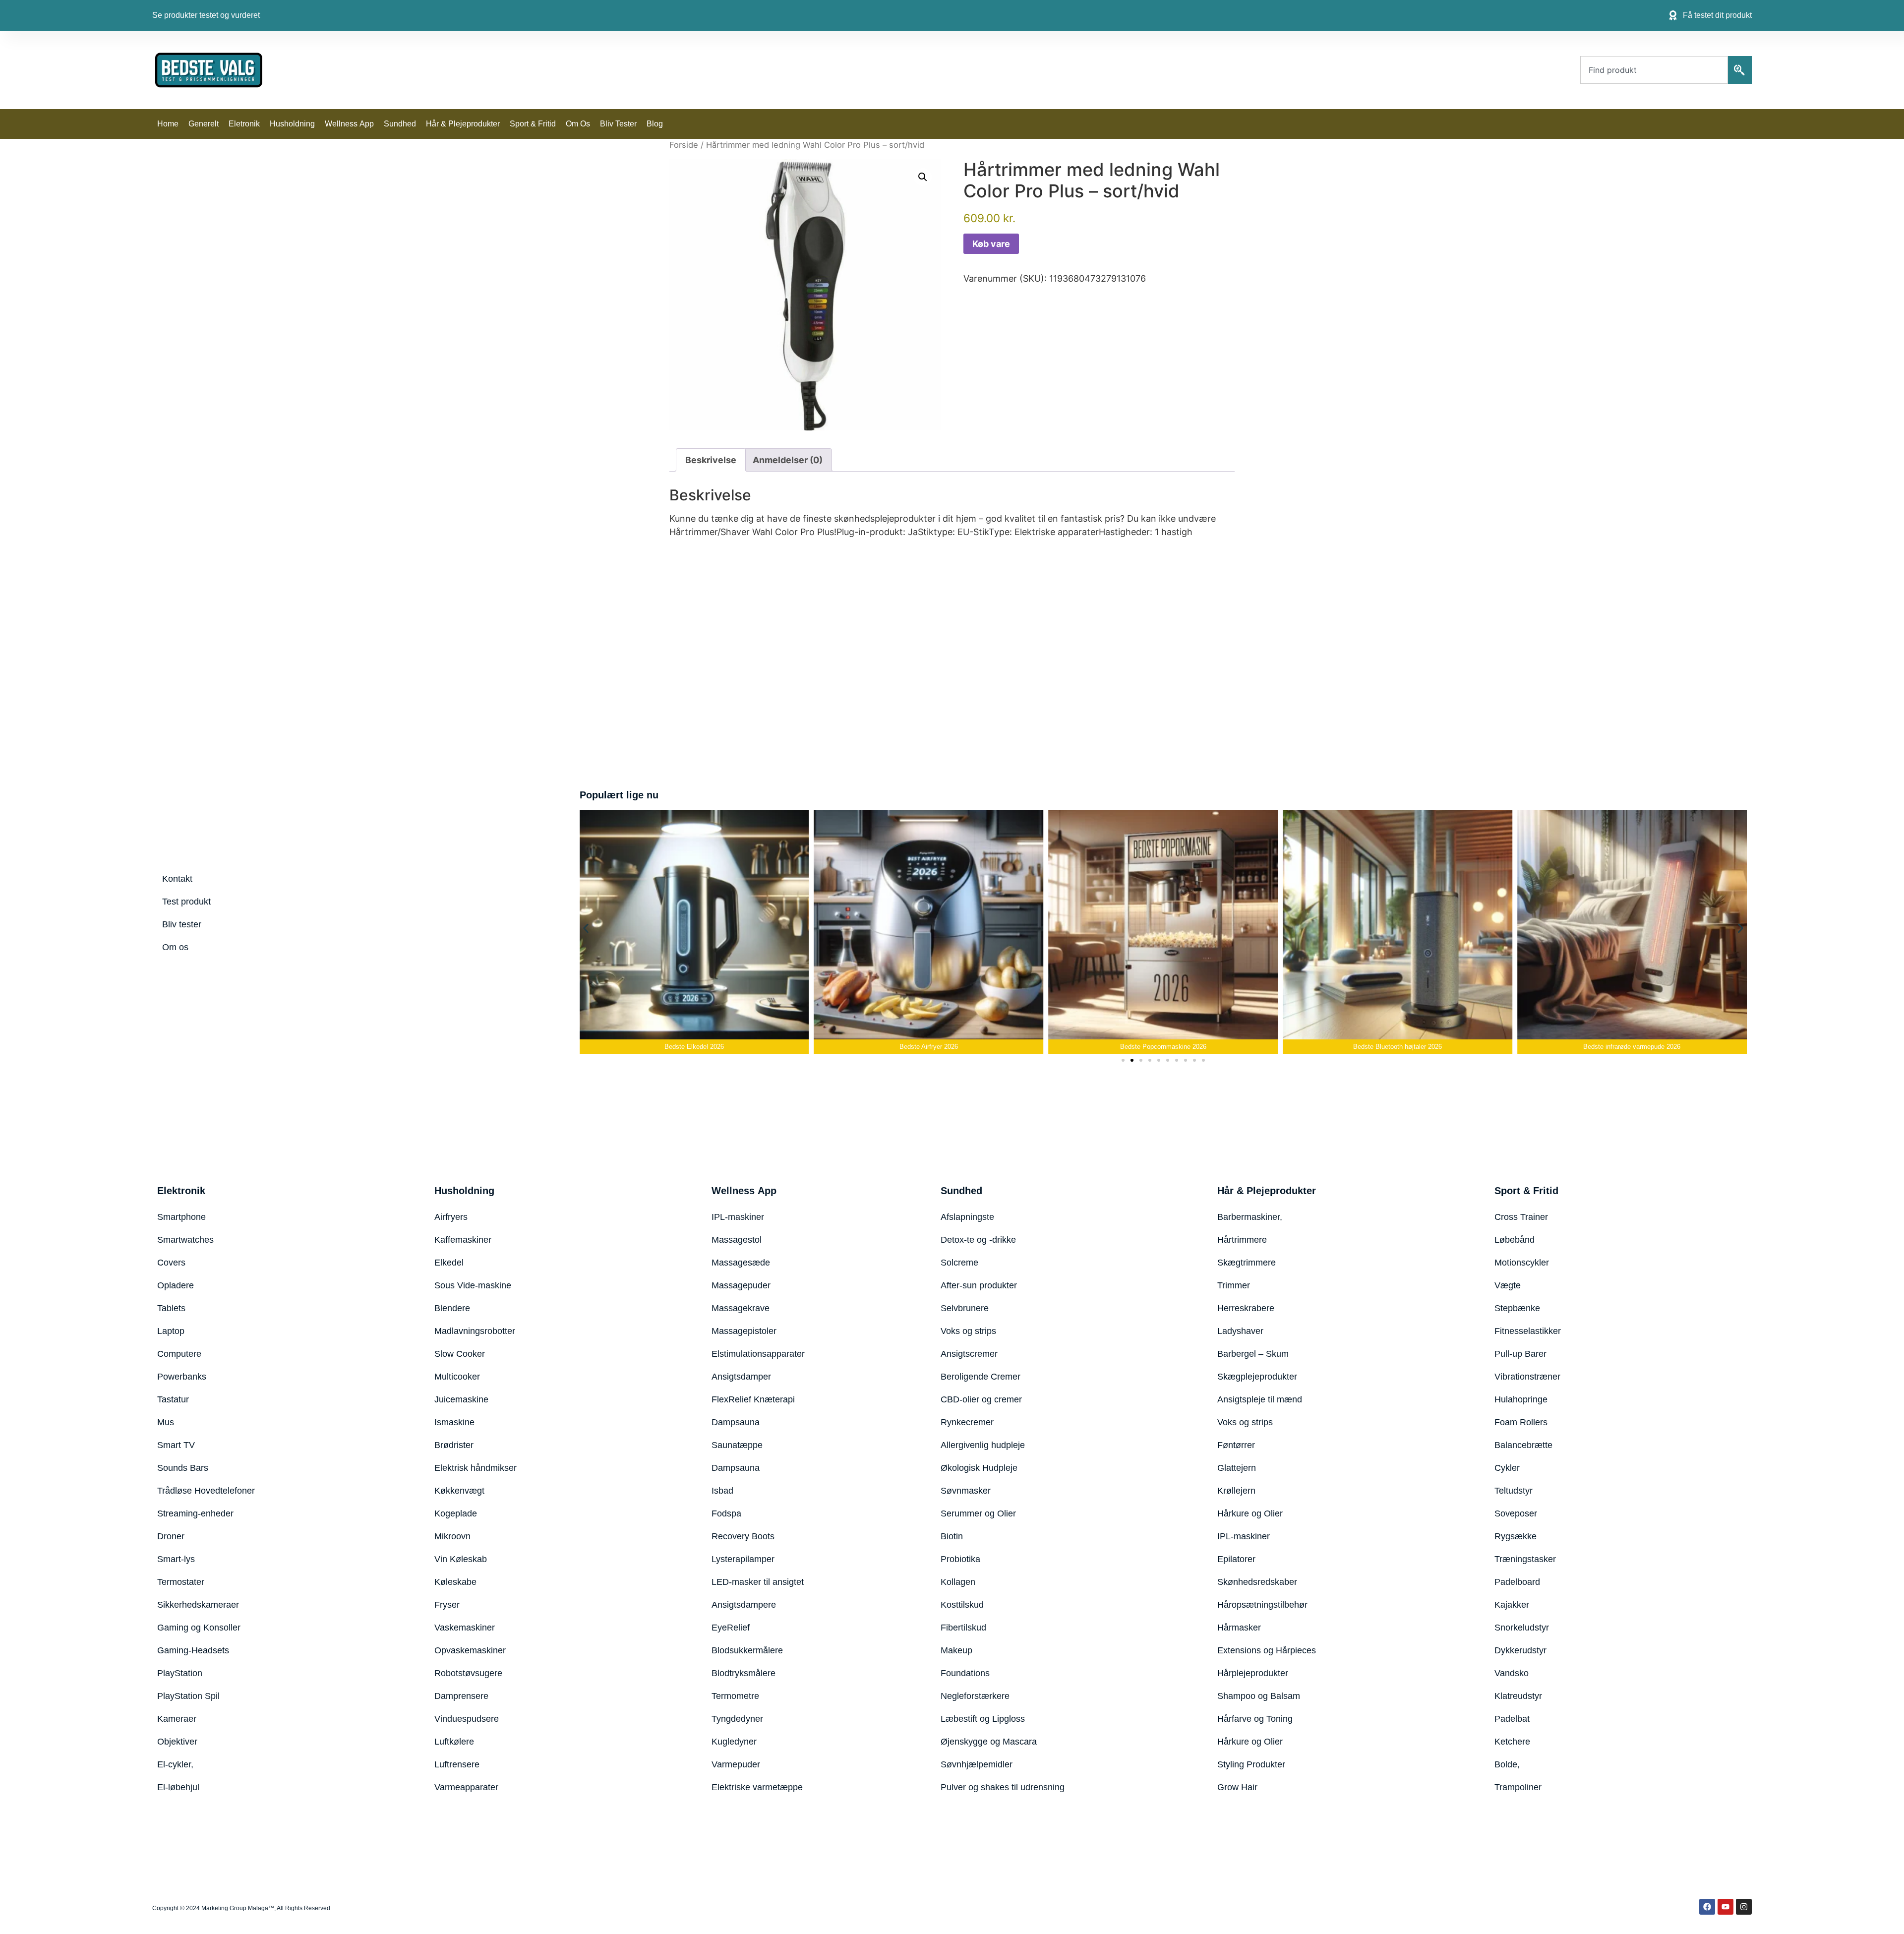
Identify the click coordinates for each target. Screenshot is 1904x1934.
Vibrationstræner (1527, 1377)
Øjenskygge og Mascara (989, 1742)
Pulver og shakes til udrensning (1003, 1787)
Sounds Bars (183, 1468)
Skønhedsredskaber (1257, 1582)
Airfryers (451, 1217)
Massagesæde (741, 1263)
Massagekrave (741, 1308)
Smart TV (176, 1445)
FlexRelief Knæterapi (753, 1399)
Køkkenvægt (459, 1491)
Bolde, (1507, 1764)
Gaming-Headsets (193, 1650)
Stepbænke (1517, 1308)
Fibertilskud (963, 1628)
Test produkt (186, 902)
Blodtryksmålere (744, 1673)
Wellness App (349, 124)
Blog (655, 124)
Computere (179, 1354)
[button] (923, 177)
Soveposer (1516, 1513)
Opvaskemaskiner (470, 1650)
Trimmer (1234, 1285)
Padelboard (1517, 1582)
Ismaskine (454, 1422)
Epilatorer (1236, 1559)
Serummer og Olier (978, 1513)
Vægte (1508, 1285)
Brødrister (454, 1445)
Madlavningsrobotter (475, 1331)
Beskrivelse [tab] (711, 460)
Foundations (965, 1673)
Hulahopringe (1521, 1399)
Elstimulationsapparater (758, 1354)
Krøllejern (1236, 1491)
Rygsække (1516, 1536)
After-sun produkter (979, 1285)
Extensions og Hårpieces (1267, 1650)
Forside (684, 145)
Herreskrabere (1246, 1308)
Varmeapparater (466, 1787)
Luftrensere (457, 1764)
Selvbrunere (965, 1308)
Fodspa (726, 1513)
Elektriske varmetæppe (757, 1787)
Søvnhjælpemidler (977, 1764)
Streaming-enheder (195, 1513)
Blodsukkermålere (747, 1650)
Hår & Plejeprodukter (463, 124)
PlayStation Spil (188, 1696)
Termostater (181, 1582)
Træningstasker (1525, 1559)
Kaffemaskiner (463, 1240)
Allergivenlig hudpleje (983, 1445)
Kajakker (1512, 1605)
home (168, 124)
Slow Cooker (460, 1354)
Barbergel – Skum (1253, 1354)
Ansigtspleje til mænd (1260, 1399)
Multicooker (457, 1377)
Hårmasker (1239, 1628)
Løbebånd (1515, 1240)
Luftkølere (454, 1742)
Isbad (722, 1491)
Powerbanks (182, 1377)
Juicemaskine (461, 1399)
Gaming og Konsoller (199, 1628)
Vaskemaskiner (465, 1628)
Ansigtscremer (969, 1354)
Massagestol (737, 1240)
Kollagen (958, 1582)
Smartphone (181, 1217)
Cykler (1507, 1468)
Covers (171, 1263)
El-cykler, (175, 1764)
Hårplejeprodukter (1253, 1673)
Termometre (735, 1696)
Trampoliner (1518, 1787)
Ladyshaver (1240, 1331)
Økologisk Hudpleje (979, 1468)
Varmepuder (736, 1764)
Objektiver (177, 1742)
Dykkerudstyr (1520, 1650)
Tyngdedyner (737, 1719)
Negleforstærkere (975, 1696)
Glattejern (1237, 1468)
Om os (578, 124)
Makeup (956, 1650)
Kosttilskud (962, 1605)
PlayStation (180, 1673)
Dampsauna (736, 1422)
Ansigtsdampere (744, 1605)
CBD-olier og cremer (981, 1399)
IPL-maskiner (738, 1217)
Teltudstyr (1514, 1491)
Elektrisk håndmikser (476, 1468)
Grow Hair (1237, 1787)
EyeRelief (731, 1628)
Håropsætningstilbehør (1262, 1605)
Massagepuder (741, 1285)
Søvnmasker (966, 1491)
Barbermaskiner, (1250, 1217)
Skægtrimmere (1247, 1263)
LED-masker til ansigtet (758, 1582)
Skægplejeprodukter (1257, 1377)
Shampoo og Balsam (1259, 1696)
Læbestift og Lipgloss (983, 1719)
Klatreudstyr (1518, 1696)
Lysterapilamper (743, 1559)
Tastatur (173, 1399)
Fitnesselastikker (1528, 1331)
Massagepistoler (744, 1331)
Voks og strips (968, 1331)
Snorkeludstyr (1522, 1628)
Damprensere (461, 1696)
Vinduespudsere (467, 1719)
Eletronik (244, 124)
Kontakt (177, 879)
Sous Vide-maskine (473, 1285)
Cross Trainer (1521, 1217)
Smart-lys (176, 1559)
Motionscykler (1522, 1263)
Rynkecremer (967, 1422)
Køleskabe (455, 1582)
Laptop (171, 1331)
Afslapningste (967, 1217)
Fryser (447, 1605)
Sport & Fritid (533, 124)
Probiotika (960, 1559)
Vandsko (1512, 1673)
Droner (171, 1536)
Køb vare (991, 244)
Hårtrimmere (1242, 1240)
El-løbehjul (178, 1787)
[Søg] (1740, 70)
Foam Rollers (1521, 1422)
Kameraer (177, 1719)
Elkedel (449, 1263)
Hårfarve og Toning (1255, 1719)
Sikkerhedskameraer (198, 1605)
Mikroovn (452, 1536)
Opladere (176, 1285)
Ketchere (1512, 1742)
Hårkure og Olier (1250, 1513)
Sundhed (400, 124)
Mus (166, 1422)
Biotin (952, 1536)
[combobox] (1654, 70)
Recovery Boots (743, 1536)
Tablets (171, 1308)
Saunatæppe (737, 1445)
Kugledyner (734, 1742)
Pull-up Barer (1520, 1354)
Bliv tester (618, 124)
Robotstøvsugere (468, 1673)
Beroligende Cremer (981, 1377)
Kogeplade (456, 1513)
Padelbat (1512, 1719)
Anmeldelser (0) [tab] (788, 460)
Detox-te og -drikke (978, 1240)
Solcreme (959, 1263)
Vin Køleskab (461, 1559)
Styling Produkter (1251, 1764)
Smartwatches (185, 1240)
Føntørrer (1236, 1445)
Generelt (204, 124)
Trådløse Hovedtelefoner (206, 1491)
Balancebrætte (1523, 1445)
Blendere (452, 1308)
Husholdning (292, 124)
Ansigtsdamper (741, 1377)
